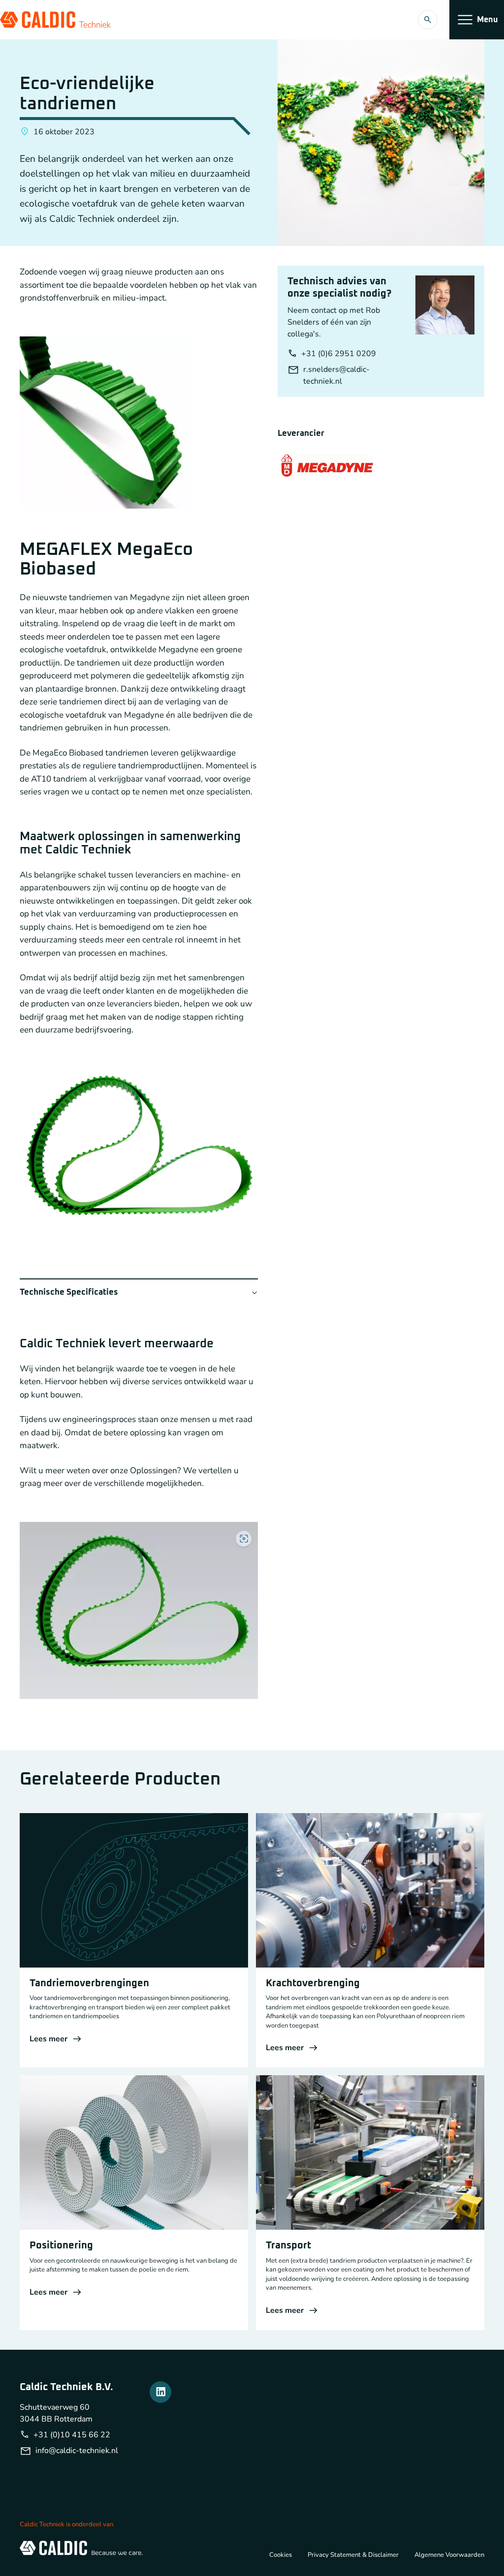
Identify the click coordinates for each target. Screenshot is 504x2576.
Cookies (281, 2555)
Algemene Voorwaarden (449, 2555)
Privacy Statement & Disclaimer (353, 2555)
